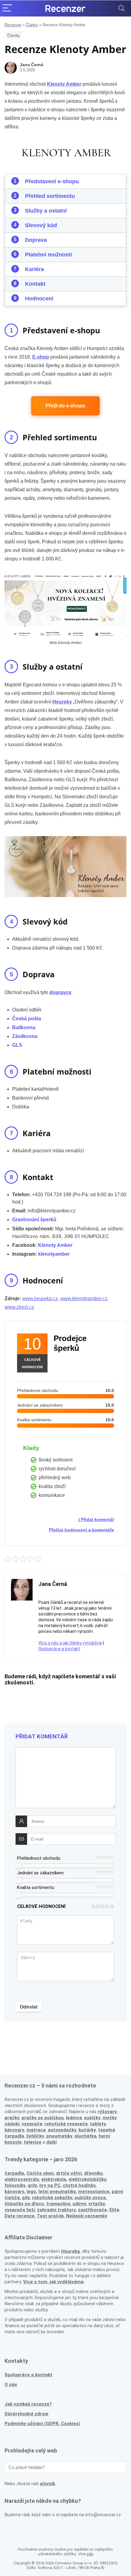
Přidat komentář (97, 1519)
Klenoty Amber (55, 1245)
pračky (12, 2118)
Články (32, 25)
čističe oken (40, 2173)
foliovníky (15, 2185)
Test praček (50, 2216)
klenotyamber (54, 1254)
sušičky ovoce (90, 2198)
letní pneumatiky (57, 2191)
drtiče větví (69, 2173)
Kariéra (34, 269)
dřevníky (93, 2173)
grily (32, 2185)
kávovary (14, 2191)
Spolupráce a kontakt (59, 1649)
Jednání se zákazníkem (40, 1873)
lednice (74, 2118)
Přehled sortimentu (50, 196)
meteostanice (94, 2191)
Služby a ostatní (46, 211)
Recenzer (13, 25)
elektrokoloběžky (87, 2179)
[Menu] (7, 8)
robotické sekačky (52, 2198)
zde (90, 2554)
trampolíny (58, 2204)
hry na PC (50, 2185)
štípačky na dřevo (24, 2204)
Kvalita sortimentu (36, 1887)
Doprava (36, 240)
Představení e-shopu (52, 181)
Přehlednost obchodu (39, 1858)
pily (26, 2198)
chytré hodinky (79, 2185)
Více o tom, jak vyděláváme (53, 2282)
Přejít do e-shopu (65, 406)
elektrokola (54, 2179)
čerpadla (14, 2173)
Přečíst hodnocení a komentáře (81, 1530)
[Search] (122, 8)
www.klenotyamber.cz (84, 1299)
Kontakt (35, 284)
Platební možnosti (48, 255)
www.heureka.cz (40, 1299)
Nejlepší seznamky (87, 2216)
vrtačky (97, 2204)
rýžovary (107, 2112)
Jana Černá (32, 65)
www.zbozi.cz (19, 1307)
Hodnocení (39, 299)
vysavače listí (20, 2210)
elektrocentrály (22, 2179)
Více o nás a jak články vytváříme (70, 1643)
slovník (48, 2484)
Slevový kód (41, 225)
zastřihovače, (93, 2210)
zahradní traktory (56, 2210)
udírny (79, 2204)
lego (31, 2191)
